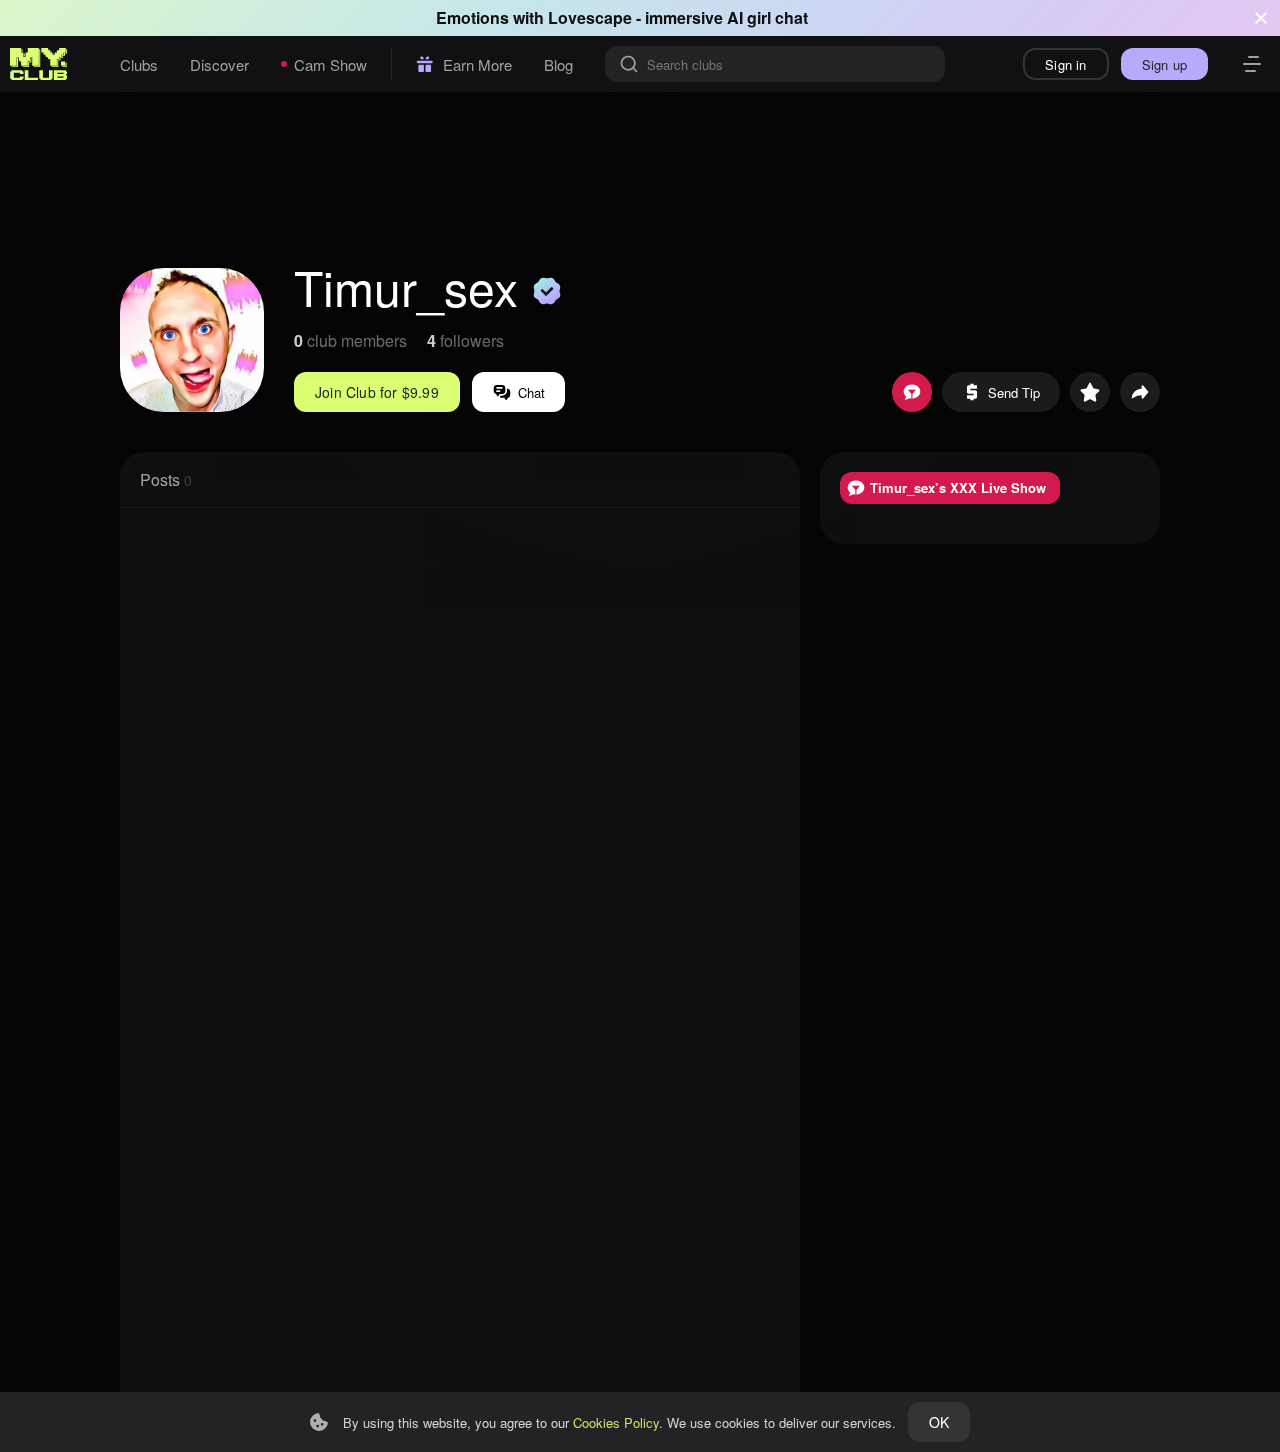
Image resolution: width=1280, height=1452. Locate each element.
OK (939, 1422)
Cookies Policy (616, 1422)
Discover (219, 64)
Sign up (1164, 64)
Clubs (139, 64)
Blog (558, 64)
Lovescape (590, 17)
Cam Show (330, 64)
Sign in (1065, 64)
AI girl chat (767, 17)
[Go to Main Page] (39, 64)
